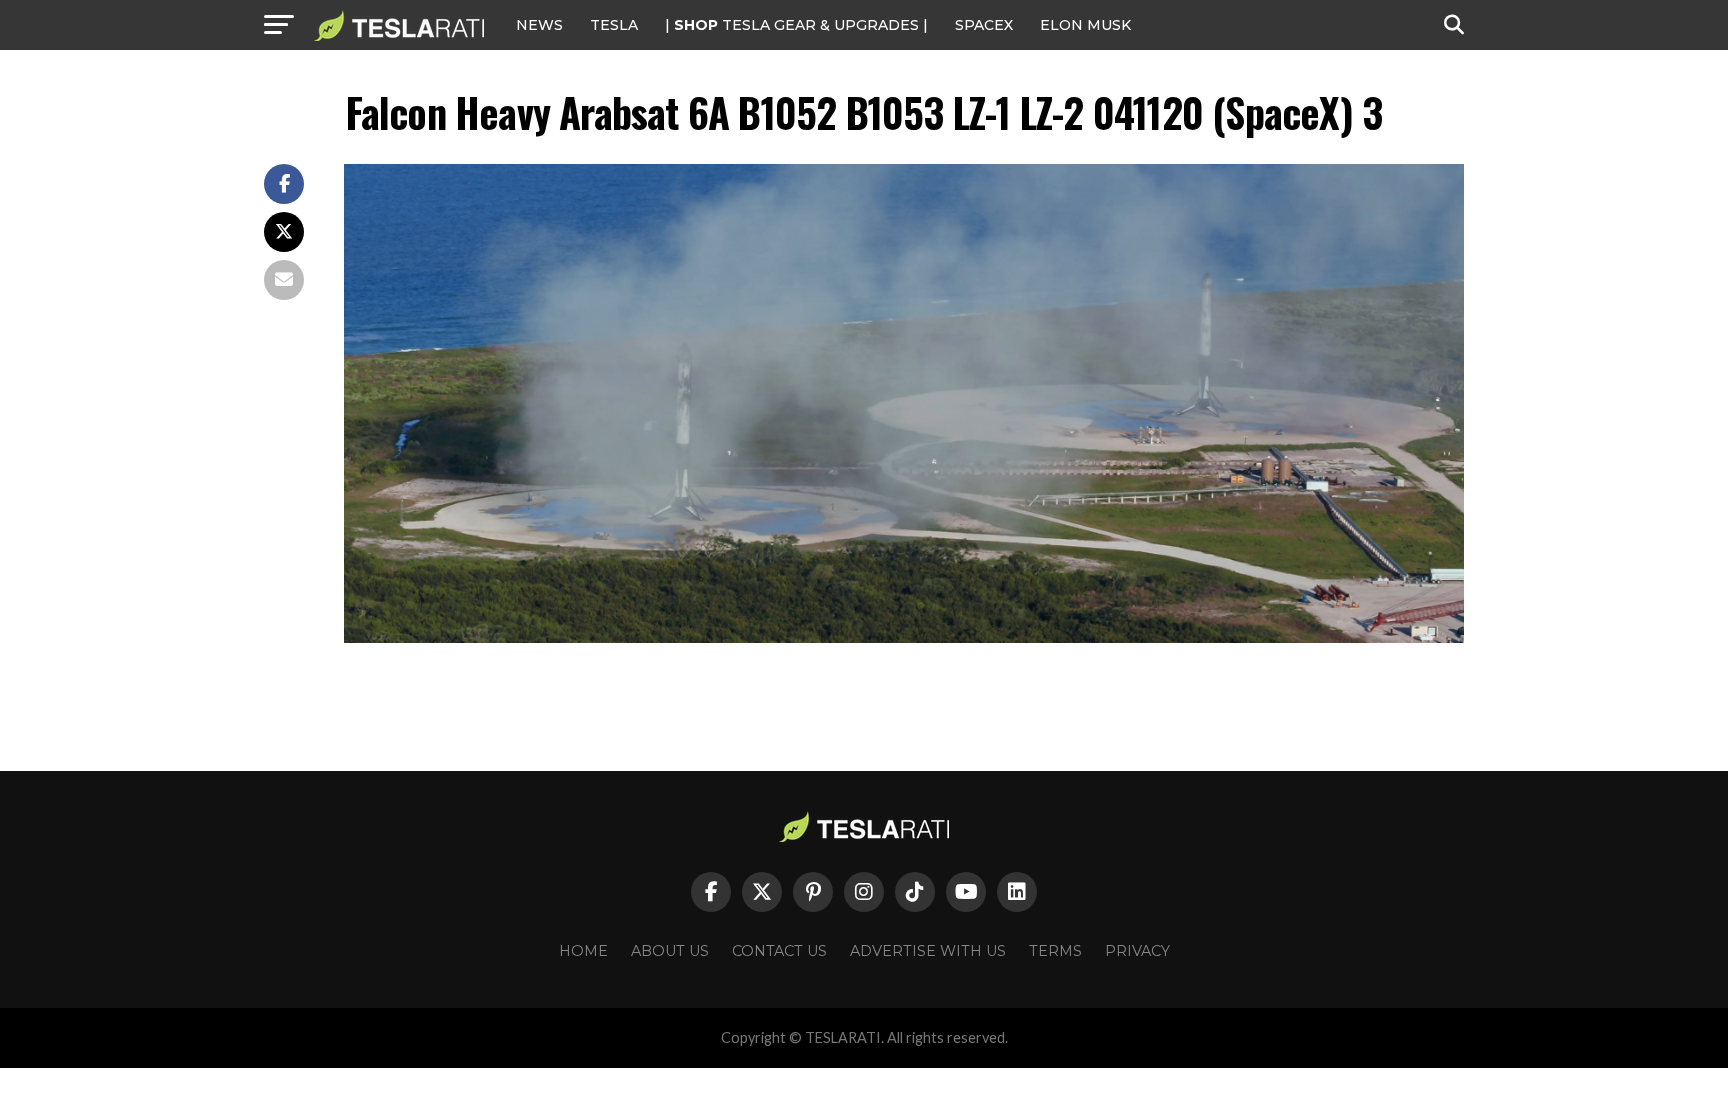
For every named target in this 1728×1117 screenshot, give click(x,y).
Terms (1055, 951)
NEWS (539, 25)
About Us (670, 951)
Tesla (614, 25)
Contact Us (779, 951)
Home (583, 951)
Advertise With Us (928, 951)
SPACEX (984, 25)
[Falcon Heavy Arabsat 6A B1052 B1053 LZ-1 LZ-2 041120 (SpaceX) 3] (904, 637)
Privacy (1137, 951)
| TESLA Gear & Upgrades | (796, 25)
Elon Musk (1085, 25)
